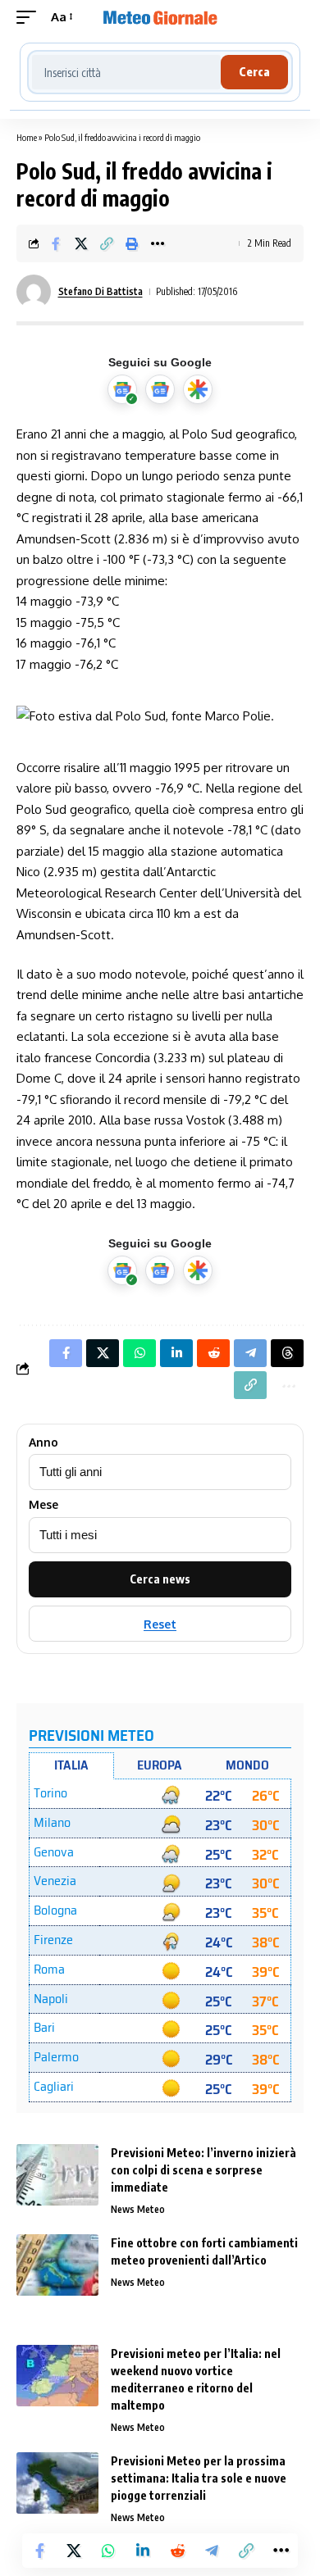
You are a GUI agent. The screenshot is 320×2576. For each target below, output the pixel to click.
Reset (160, 1624)
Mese (43, 1505)
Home (27, 137)
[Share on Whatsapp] (108, 2551)
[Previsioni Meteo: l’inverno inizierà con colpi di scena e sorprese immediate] (57, 2175)
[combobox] (126, 72)
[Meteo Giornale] (160, 17)
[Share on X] (81, 243)
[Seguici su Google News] (160, 389)
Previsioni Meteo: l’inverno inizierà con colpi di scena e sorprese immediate (203, 2170)
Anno (43, 1442)
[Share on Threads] (287, 1353)
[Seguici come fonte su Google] (122, 389)
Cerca (254, 72)
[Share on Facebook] (56, 243)
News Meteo (138, 2209)
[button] (30, 17)
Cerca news (160, 1579)
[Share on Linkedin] (143, 2551)
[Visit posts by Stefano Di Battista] (34, 292)
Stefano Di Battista (101, 291)
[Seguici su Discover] (198, 389)
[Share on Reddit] (177, 2551)
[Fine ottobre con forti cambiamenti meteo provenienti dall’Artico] (57, 2265)
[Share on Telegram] (212, 2551)
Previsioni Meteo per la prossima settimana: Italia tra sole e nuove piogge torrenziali (199, 2478)
